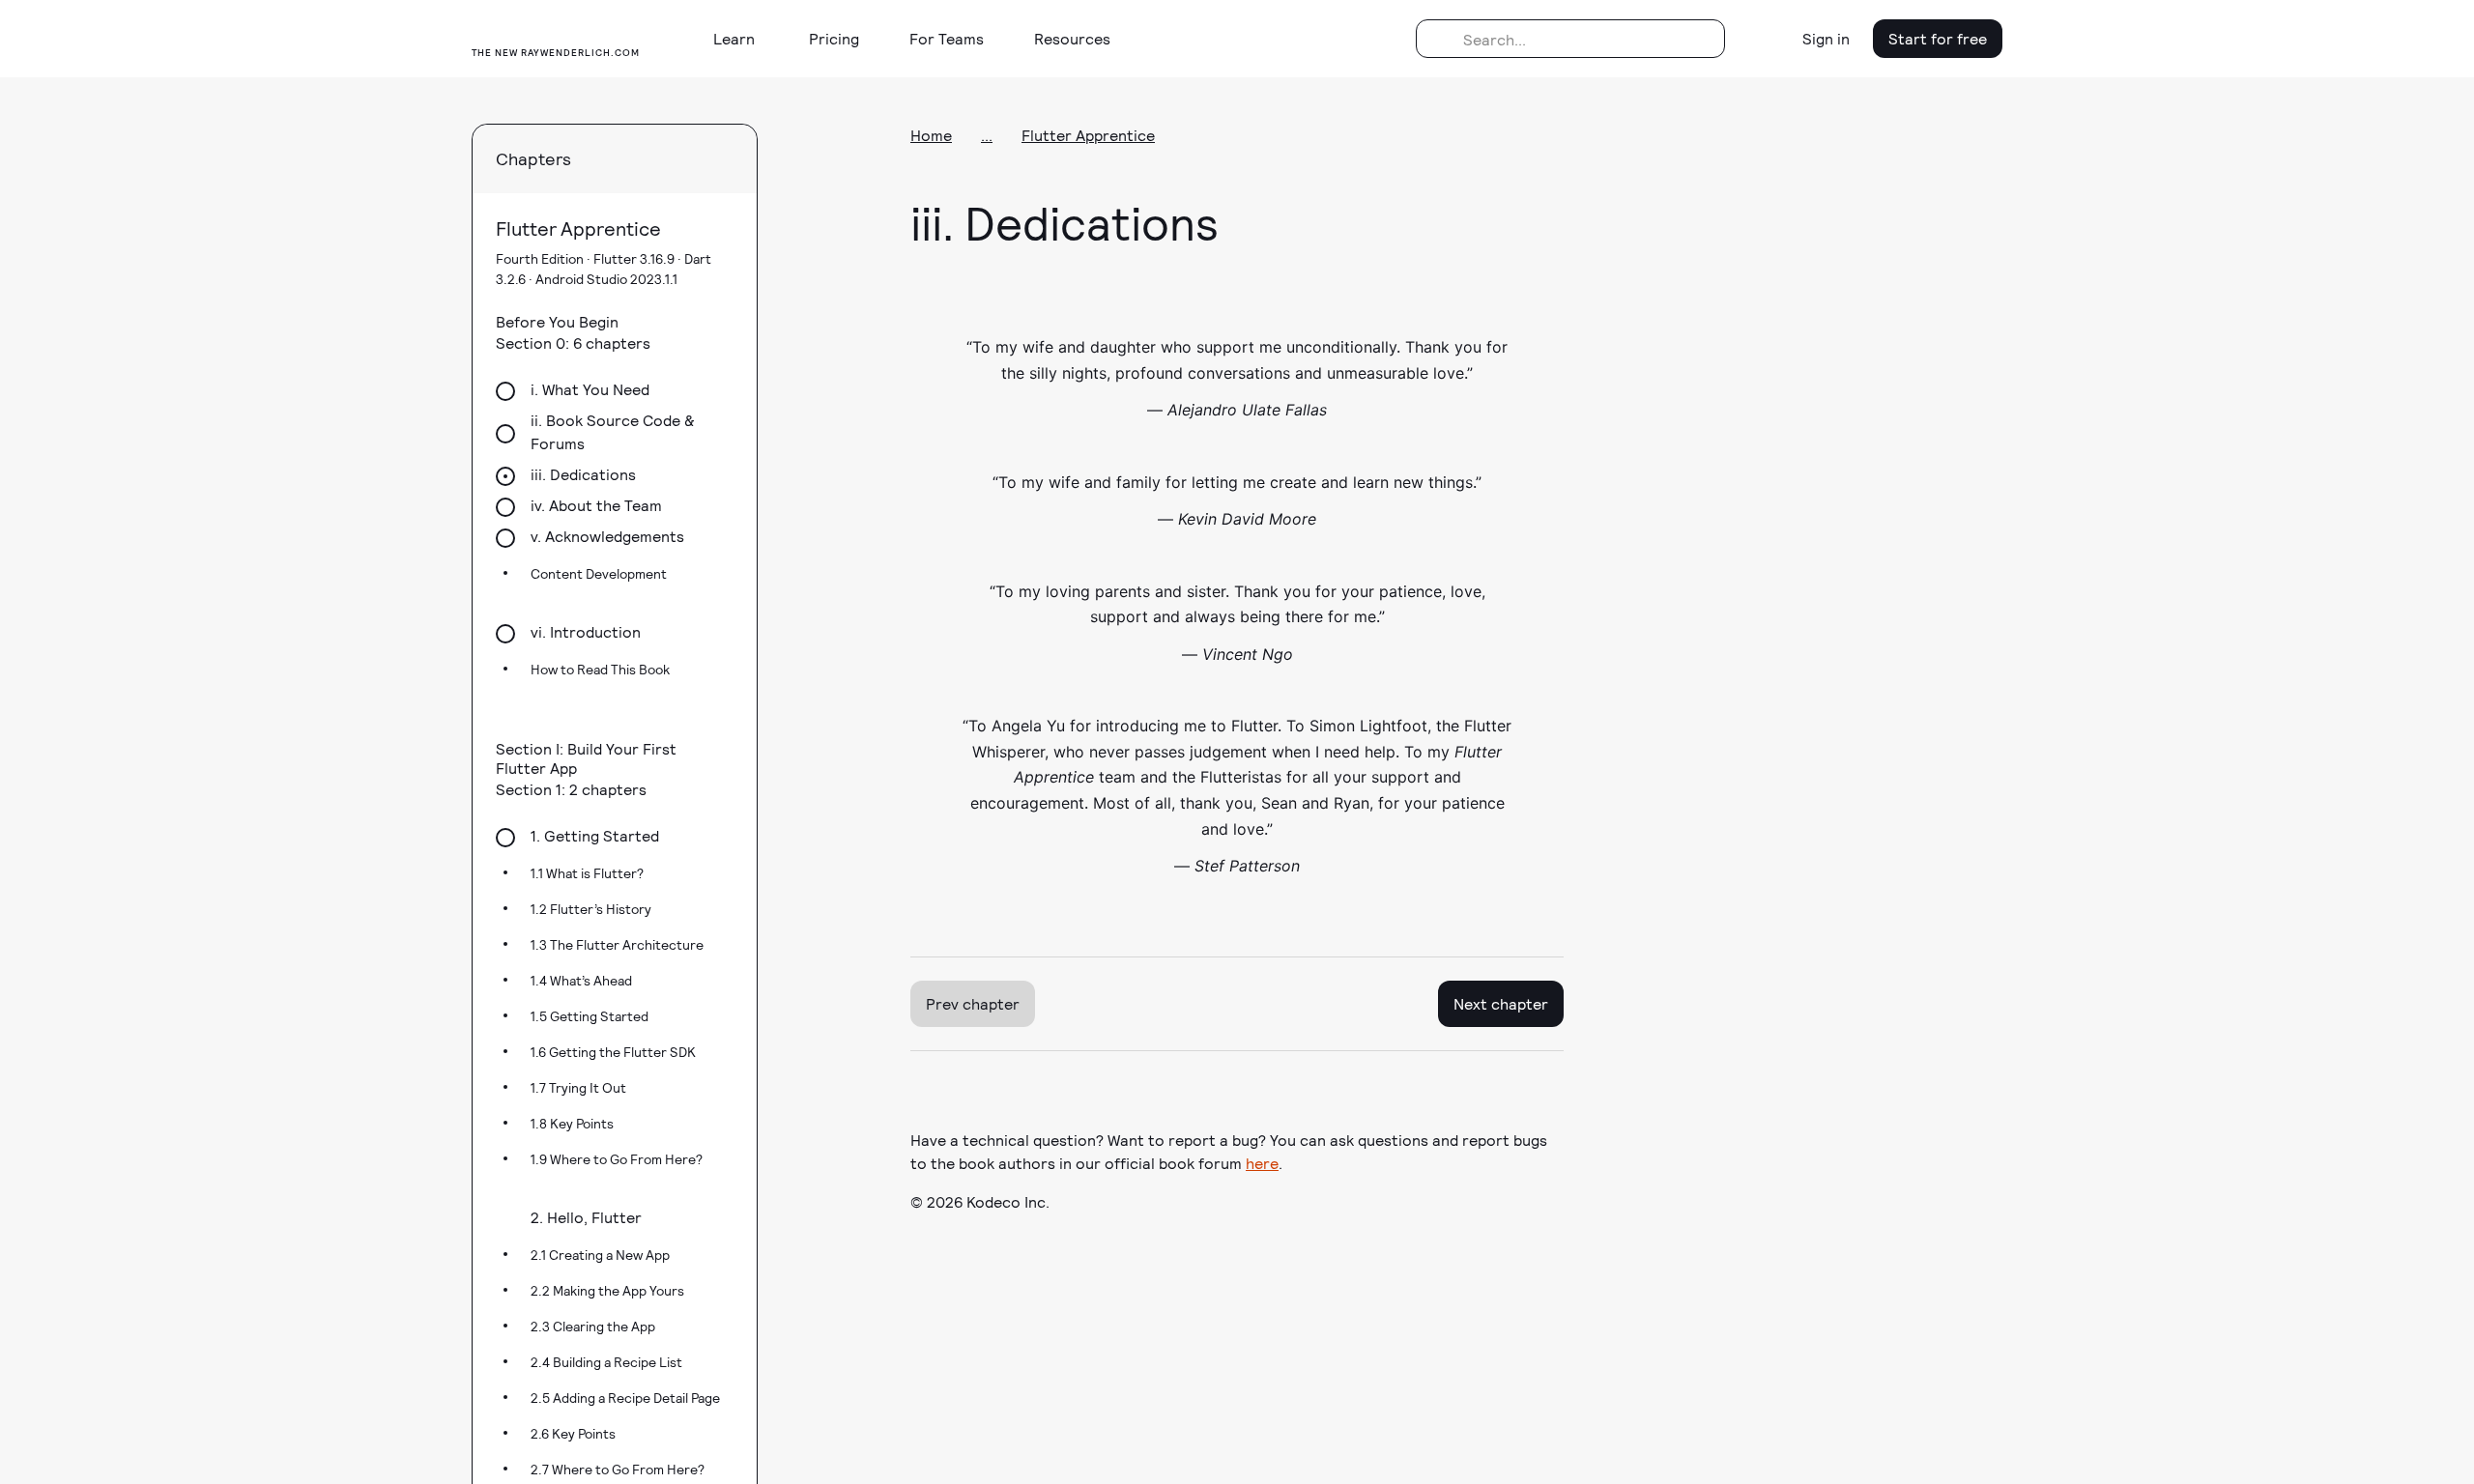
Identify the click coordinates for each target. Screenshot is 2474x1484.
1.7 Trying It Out (578, 1087)
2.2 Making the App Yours (607, 1290)
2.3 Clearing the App (593, 1326)
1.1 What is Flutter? (587, 873)
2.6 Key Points (573, 1433)
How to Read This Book (600, 669)
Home (931, 135)
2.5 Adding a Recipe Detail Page (625, 1398)
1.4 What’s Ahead (581, 980)
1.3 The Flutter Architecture (617, 944)
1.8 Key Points (572, 1123)
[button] (742, 39)
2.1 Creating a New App (600, 1255)
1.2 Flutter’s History (591, 909)
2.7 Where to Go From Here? (618, 1469)
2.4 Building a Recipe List (606, 1362)
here (1262, 1163)
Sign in (1826, 38)
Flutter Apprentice (1088, 135)
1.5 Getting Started (590, 1016)
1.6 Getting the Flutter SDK (613, 1052)
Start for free (1938, 38)
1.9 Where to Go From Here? (617, 1159)
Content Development (599, 573)
